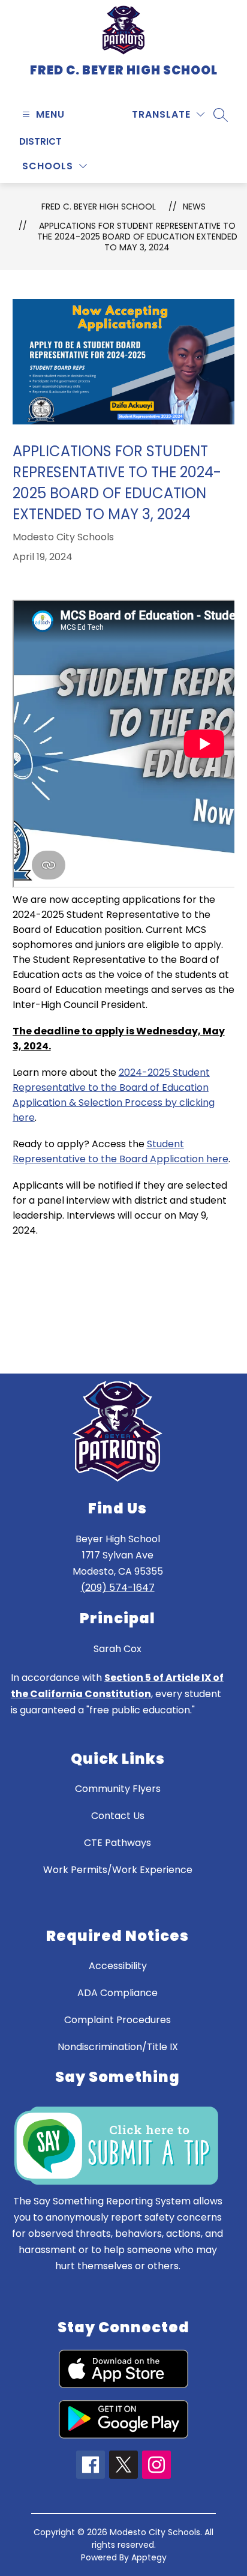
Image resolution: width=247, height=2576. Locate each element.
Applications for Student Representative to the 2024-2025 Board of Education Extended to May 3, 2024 (137, 237)
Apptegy (149, 2557)
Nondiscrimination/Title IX (118, 2047)
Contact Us (118, 1816)
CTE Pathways (118, 1843)
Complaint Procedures (118, 2020)
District (40, 141)
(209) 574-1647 (118, 1588)
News (194, 207)
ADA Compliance (118, 1993)
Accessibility (118, 1966)
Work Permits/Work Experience (118, 1870)
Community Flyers (118, 1789)
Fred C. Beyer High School (99, 207)
